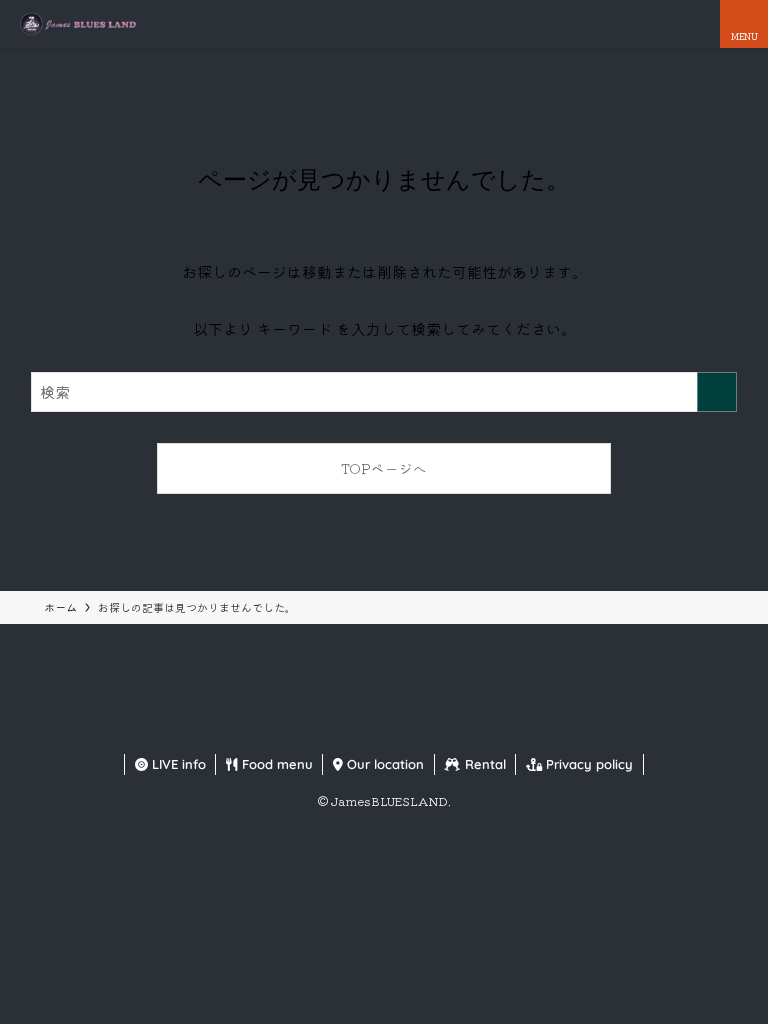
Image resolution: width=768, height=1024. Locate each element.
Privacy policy (587, 764)
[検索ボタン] (696, 24)
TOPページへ (384, 468)
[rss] (432, 729)
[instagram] (384, 729)
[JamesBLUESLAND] (78, 24)
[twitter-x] (360, 729)
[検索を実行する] (717, 392)
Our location (383, 764)
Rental (483, 764)
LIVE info (177, 764)
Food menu (275, 764)
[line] (408, 729)
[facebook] (336, 729)
